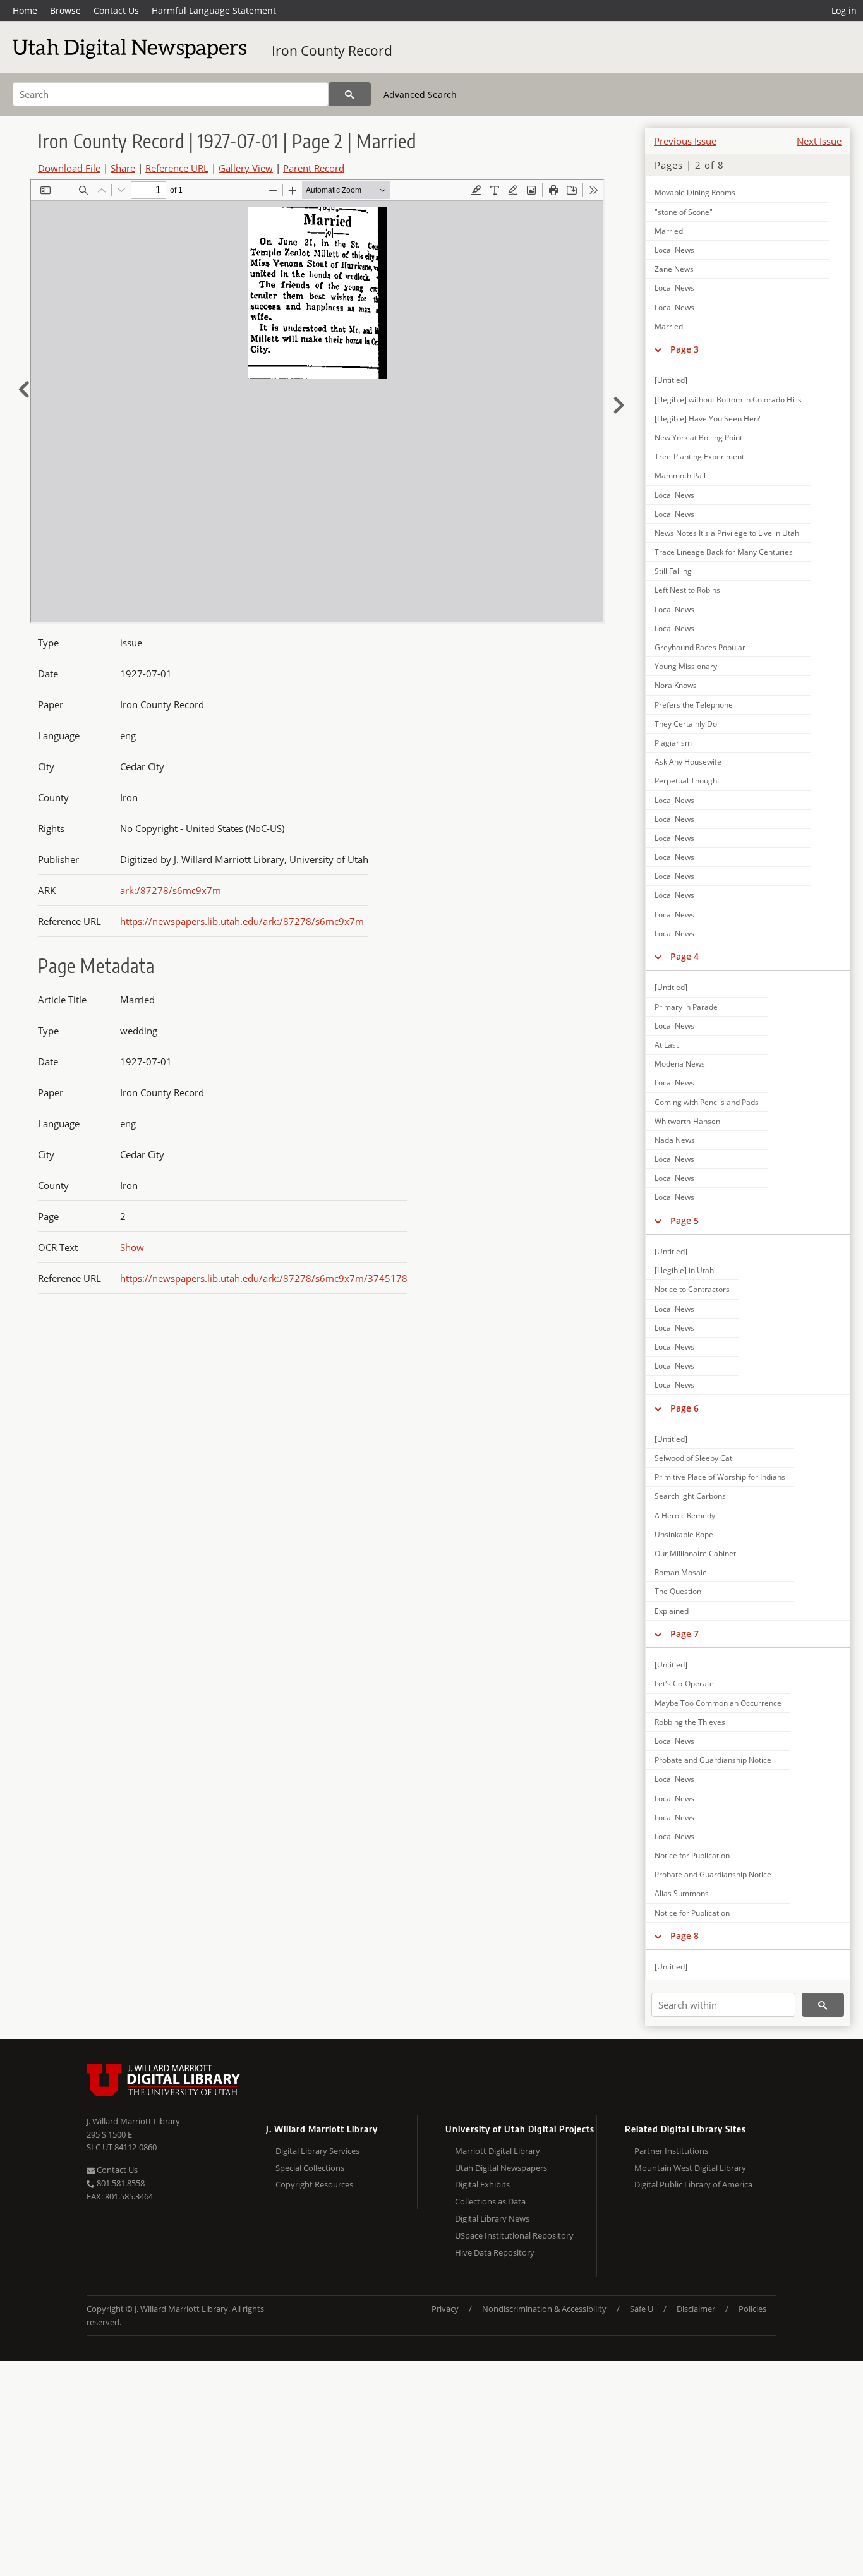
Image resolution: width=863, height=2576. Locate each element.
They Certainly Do (686, 724)
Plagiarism (673, 743)
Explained (672, 1611)
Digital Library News (492, 2218)
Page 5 (685, 1220)
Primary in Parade (686, 1007)
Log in (844, 10)
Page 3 (685, 349)
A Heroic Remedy (685, 1515)
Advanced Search (420, 94)
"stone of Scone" (684, 212)
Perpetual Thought (687, 781)
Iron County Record (332, 51)
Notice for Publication (692, 1855)
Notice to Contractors (692, 1289)
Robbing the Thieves (690, 1722)
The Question (678, 1591)
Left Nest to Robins (687, 590)
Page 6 (685, 1408)
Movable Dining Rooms (695, 192)
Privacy (445, 2309)
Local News (674, 250)
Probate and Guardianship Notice (713, 1760)
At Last (667, 1045)
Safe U (642, 2309)
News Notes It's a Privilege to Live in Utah (727, 533)
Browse (65, 10)
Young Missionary (686, 666)
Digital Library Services (317, 2151)
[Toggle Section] (658, 349)
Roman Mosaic (680, 1572)
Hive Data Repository (495, 2252)
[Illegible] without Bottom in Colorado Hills (728, 400)
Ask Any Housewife (688, 762)
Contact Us (116, 10)
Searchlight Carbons (690, 1496)
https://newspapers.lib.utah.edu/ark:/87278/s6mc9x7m (242, 921)
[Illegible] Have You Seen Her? (707, 419)
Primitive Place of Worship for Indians (720, 1477)
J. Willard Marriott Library (133, 2121)
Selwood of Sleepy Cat (693, 1458)
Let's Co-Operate (684, 1684)
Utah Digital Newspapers (501, 2168)
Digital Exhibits (482, 2184)
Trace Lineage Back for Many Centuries (724, 552)
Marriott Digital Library (498, 2151)
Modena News (680, 1064)
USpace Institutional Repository (514, 2235)
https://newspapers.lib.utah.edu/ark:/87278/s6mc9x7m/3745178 (264, 1278)
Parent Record (314, 168)
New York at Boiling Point (698, 438)
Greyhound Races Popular (700, 647)
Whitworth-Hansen (687, 1121)
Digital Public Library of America (693, 2184)
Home (25, 10)
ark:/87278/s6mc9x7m (171, 890)
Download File (69, 168)
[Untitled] (671, 380)
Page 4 (685, 956)
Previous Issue (685, 141)
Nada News (675, 1140)
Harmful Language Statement (214, 10)
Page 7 (685, 1634)
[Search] (350, 94)
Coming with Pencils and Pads (707, 1102)
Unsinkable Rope (684, 1534)
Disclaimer (696, 2309)
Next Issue (819, 141)
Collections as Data (490, 2201)
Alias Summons (682, 1893)
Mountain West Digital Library (690, 2168)
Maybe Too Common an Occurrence (718, 1703)
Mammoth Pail (680, 475)
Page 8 (685, 1936)
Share (123, 168)
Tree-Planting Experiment (699, 457)
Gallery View (246, 168)
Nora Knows (676, 685)
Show (132, 1247)
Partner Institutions (671, 2151)
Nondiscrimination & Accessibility (544, 2309)
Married (669, 231)
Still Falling (673, 571)
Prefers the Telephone (694, 705)
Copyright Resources (314, 2184)
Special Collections (310, 2168)
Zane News (674, 269)
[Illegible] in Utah (684, 1270)
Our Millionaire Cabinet (695, 1553)
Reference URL (177, 168)
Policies (752, 2309)
